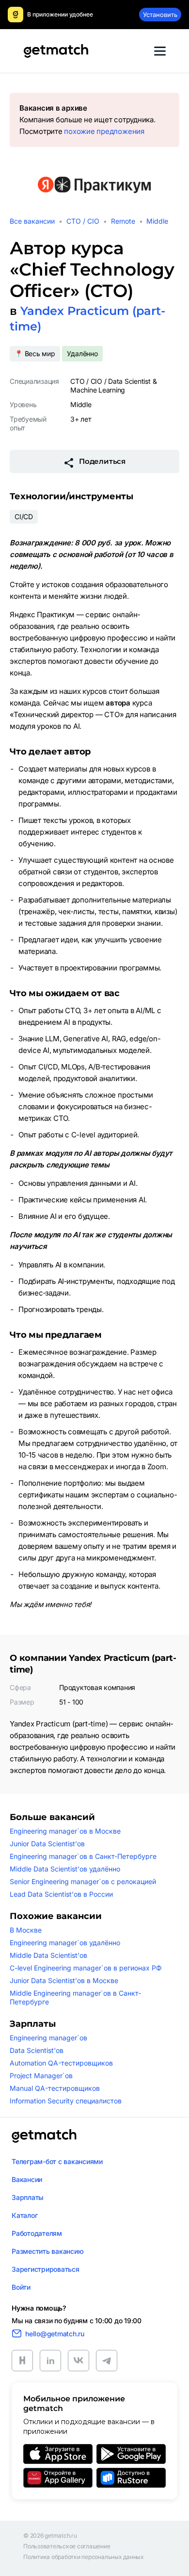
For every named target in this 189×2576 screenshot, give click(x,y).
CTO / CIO (83, 221)
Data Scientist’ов (37, 2050)
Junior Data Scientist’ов (47, 1844)
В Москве (26, 1930)
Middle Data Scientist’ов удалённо (65, 1869)
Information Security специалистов (66, 2101)
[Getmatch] (56, 51)
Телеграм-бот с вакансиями (57, 2161)
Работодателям (37, 2233)
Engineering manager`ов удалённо (65, 1943)
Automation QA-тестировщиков (61, 2063)
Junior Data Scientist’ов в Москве (64, 1980)
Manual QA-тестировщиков (55, 2088)
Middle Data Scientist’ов (48, 1955)
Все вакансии (32, 221)
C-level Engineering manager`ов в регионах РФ (86, 1968)
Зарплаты (28, 2197)
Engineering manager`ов (48, 2038)
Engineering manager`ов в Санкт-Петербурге (83, 1856)
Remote (123, 221)
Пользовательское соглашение (67, 2546)
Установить (160, 15)
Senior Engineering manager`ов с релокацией (83, 1881)
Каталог (24, 2215)
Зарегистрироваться (46, 2269)
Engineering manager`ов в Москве (65, 1831)
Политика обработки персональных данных (84, 2557)
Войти (21, 2287)
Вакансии (27, 2179)
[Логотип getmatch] (44, 2136)
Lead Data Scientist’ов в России (61, 1894)
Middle (157, 221)
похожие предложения (104, 131)
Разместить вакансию (47, 2251)
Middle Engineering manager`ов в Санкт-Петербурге (75, 1997)
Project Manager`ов (41, 2076)
